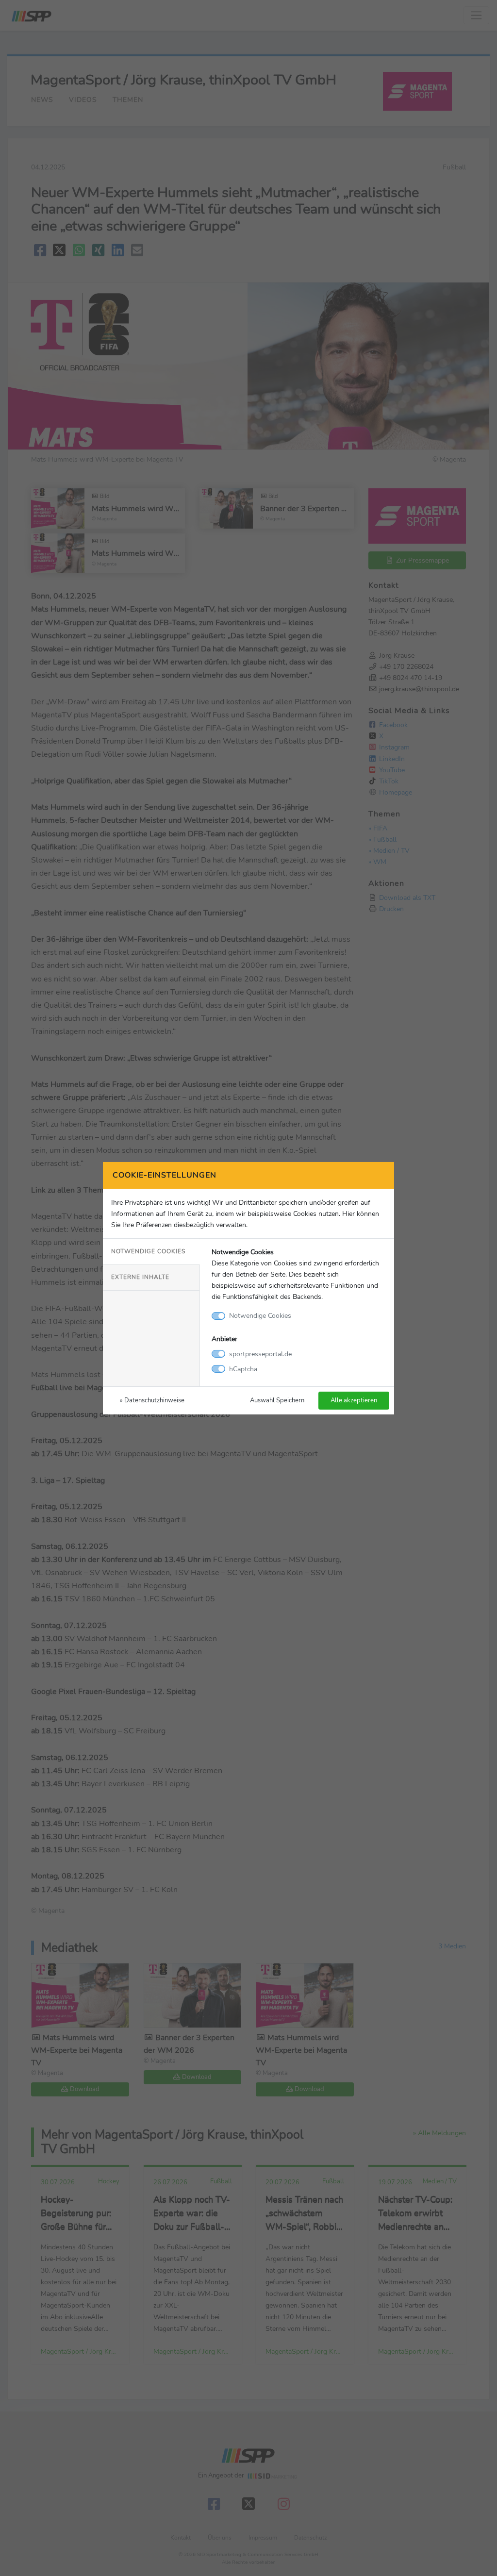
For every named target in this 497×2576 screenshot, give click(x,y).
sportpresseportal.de (260, 1354)
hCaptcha (243, 1369)
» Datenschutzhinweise (152, 1400)
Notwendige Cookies (148, 1251)
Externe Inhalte (140, 1277)
